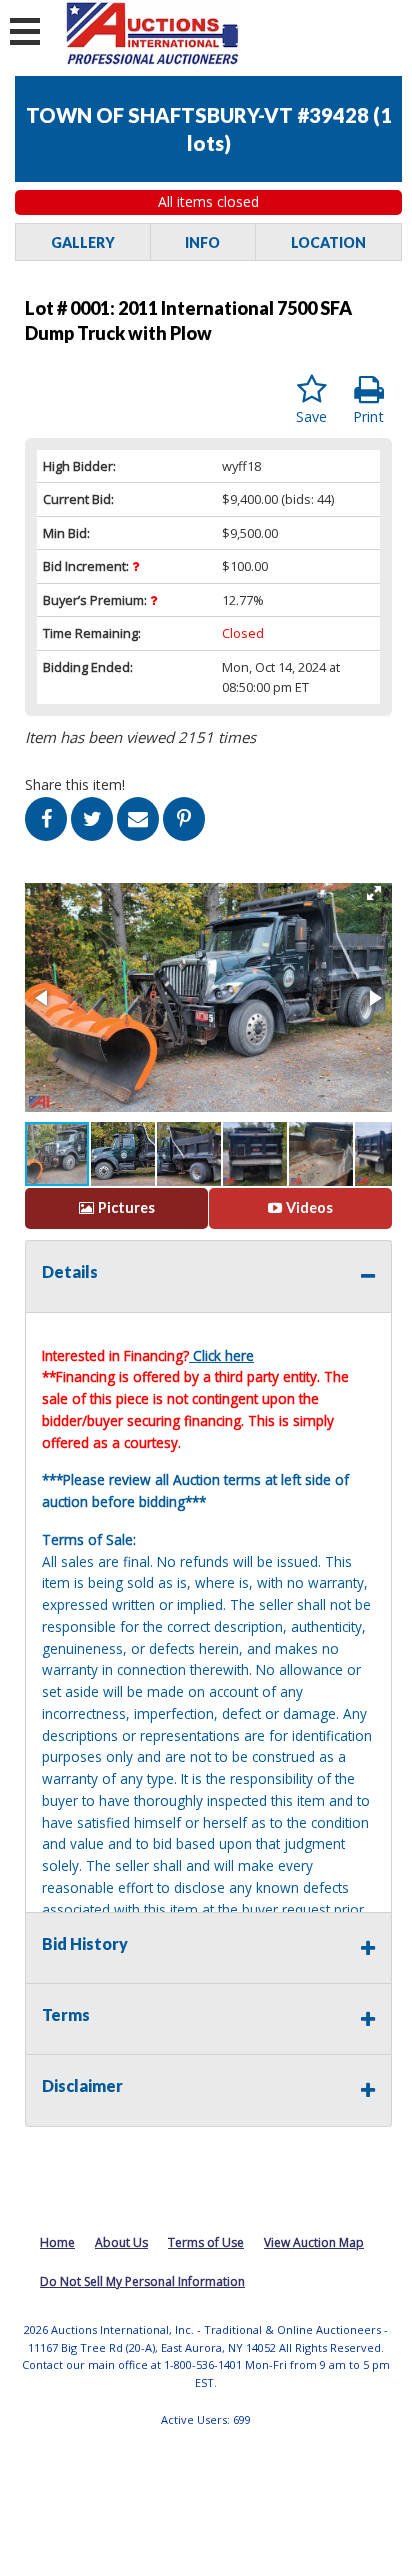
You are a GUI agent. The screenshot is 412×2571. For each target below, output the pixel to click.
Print (368, 416)
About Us (121, 2242)
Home (57, 2242)
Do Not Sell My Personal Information (142, 2281)
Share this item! (75, 784)
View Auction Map (314, 2242)
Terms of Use (206, 2242)
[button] (374, 893)
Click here (223, 1355)
